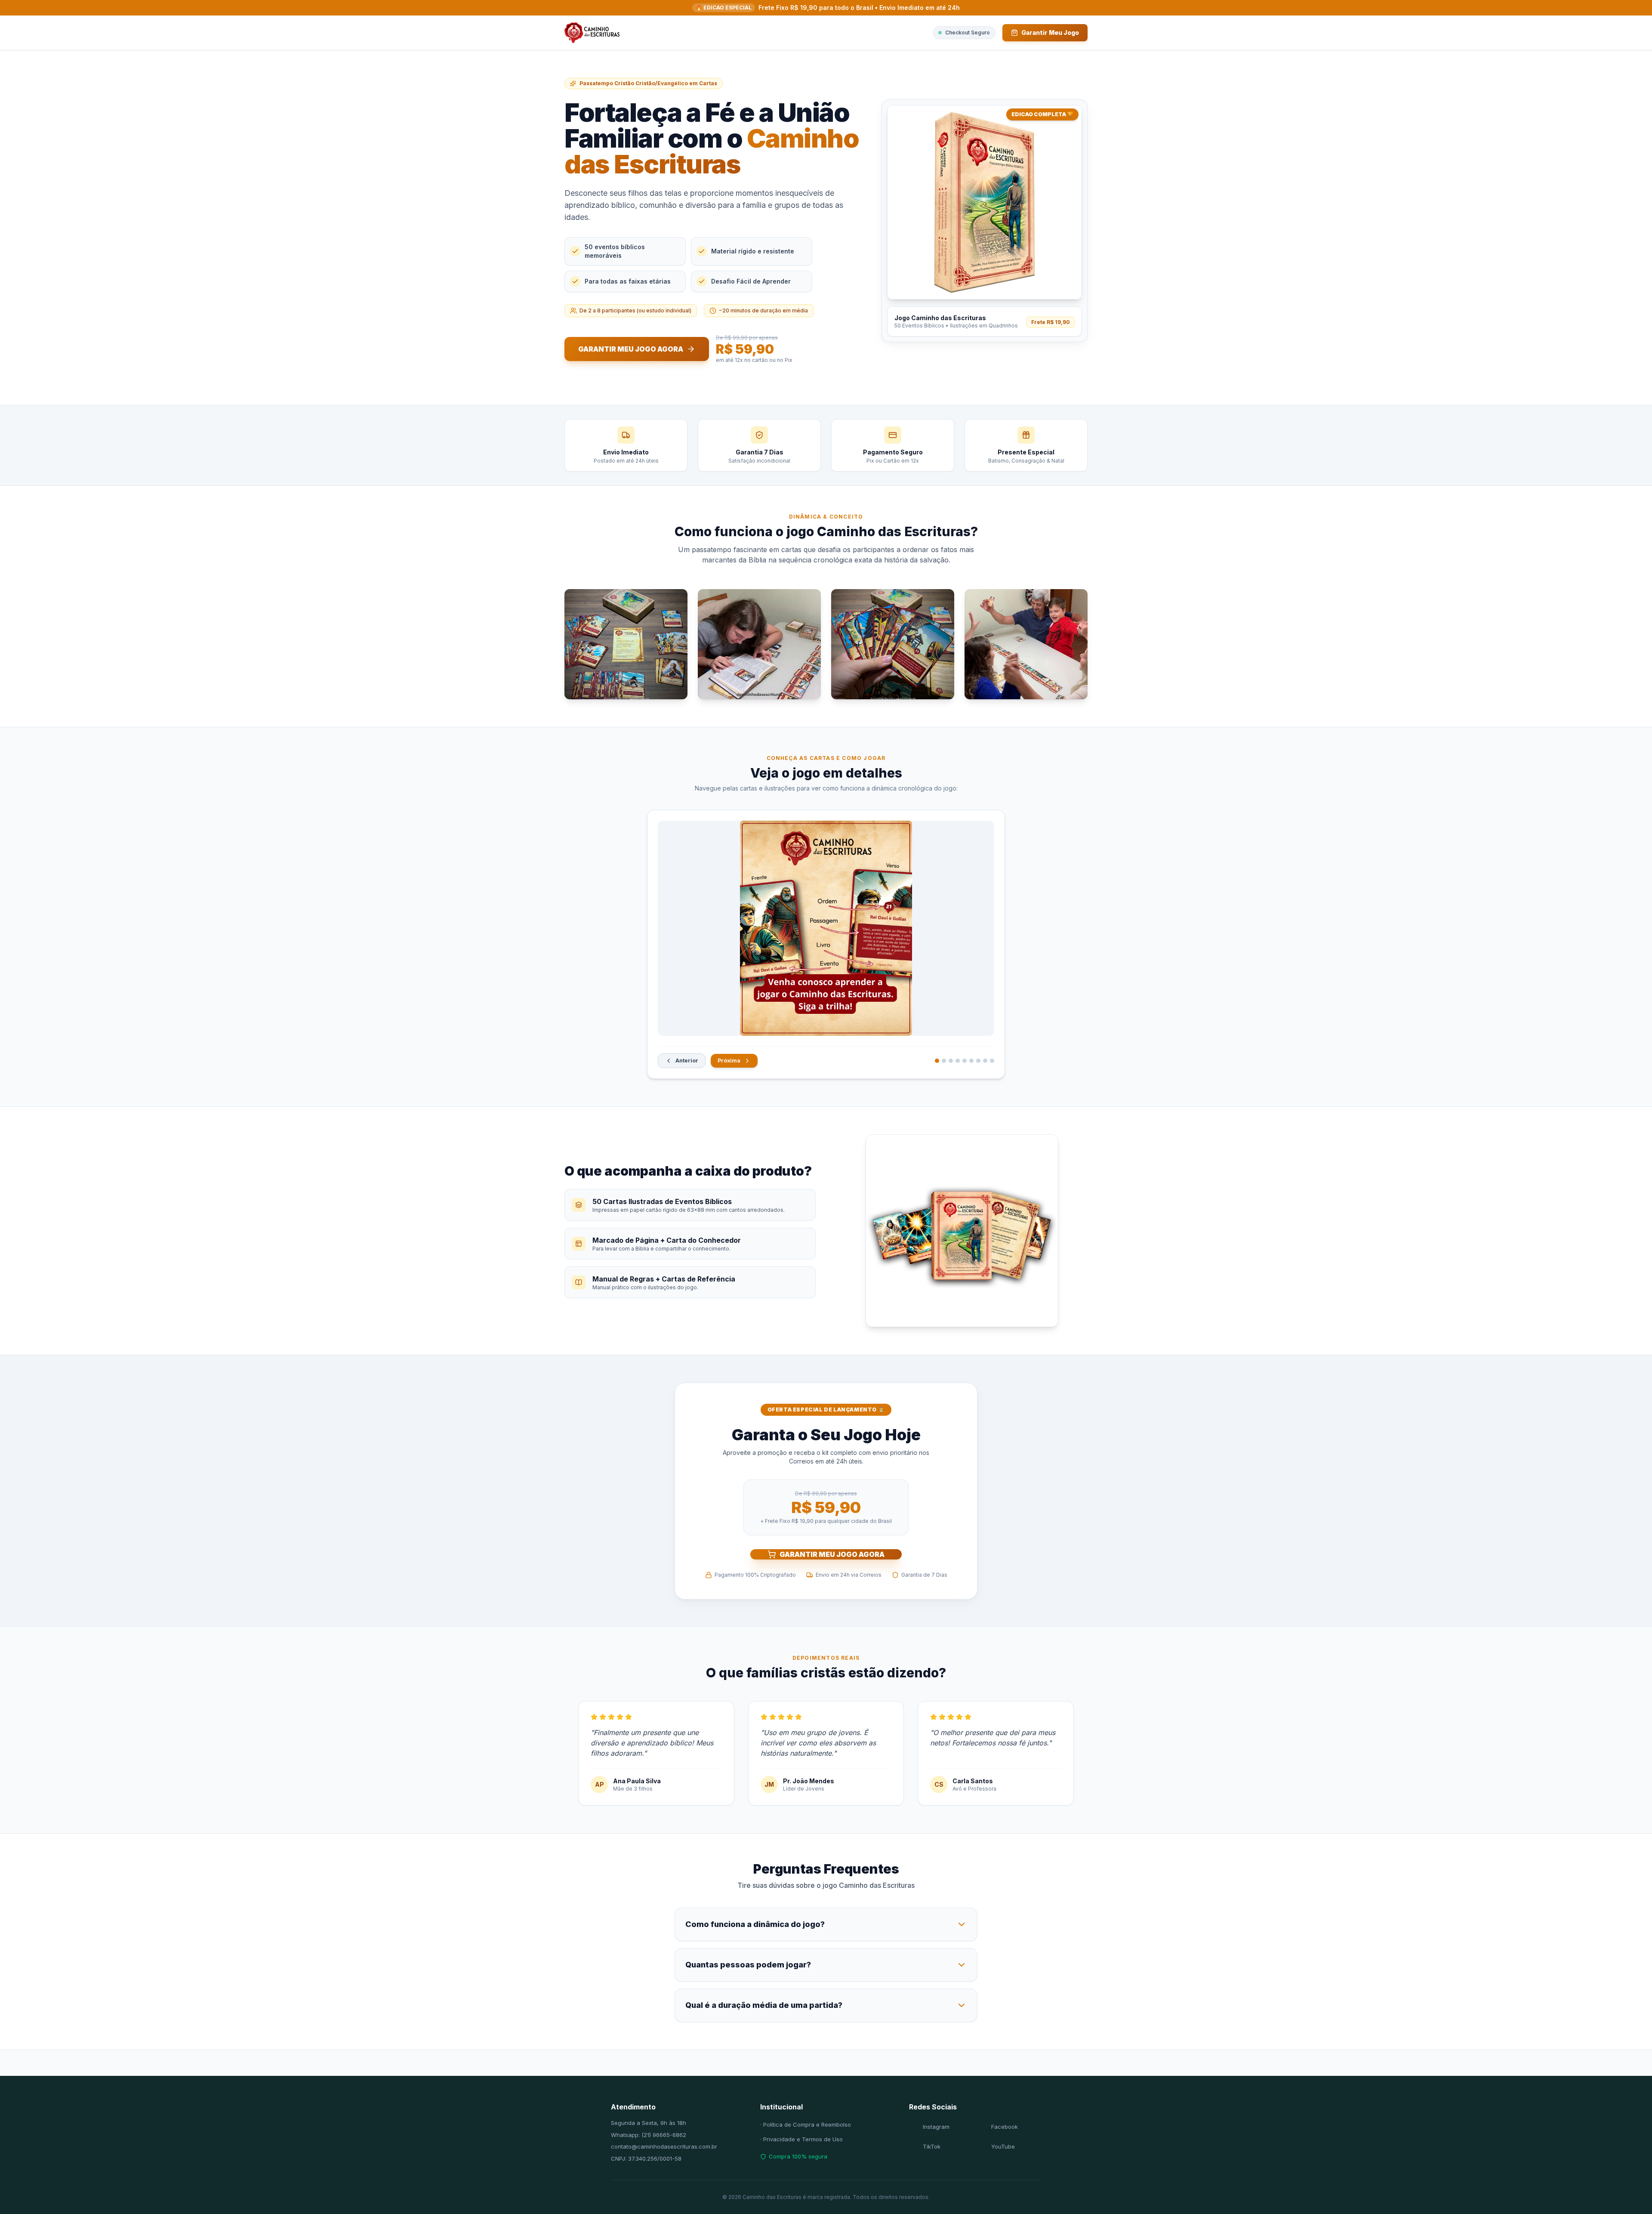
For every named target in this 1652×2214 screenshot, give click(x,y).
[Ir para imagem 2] (944, 1061)
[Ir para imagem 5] (965, 1061)
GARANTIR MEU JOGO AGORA (832, 1554)
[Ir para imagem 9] (992, 1061)
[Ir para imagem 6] (971, 1061)
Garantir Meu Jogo (1050, 32)
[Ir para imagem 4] (958, 1061)
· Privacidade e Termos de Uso (801, 2139)
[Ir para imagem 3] (951, 1061)
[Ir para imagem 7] (978, 1061)
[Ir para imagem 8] (985, 1061)
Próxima (729, 1061)
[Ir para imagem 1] (937, 1061)
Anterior (687, 1061)
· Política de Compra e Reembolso (806, 2124)
